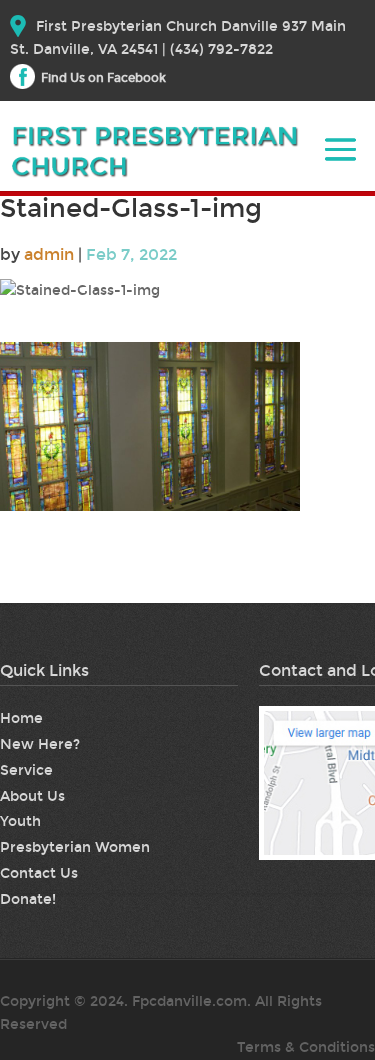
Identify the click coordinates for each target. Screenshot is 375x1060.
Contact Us (39, 873)
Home (21, 718)
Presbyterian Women (75, 847)
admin (49, 254)
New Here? (40, 744)
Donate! (28, 899)
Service (26, 770)
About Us (32, 796)
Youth (20, 821)
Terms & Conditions (306, 1047)
